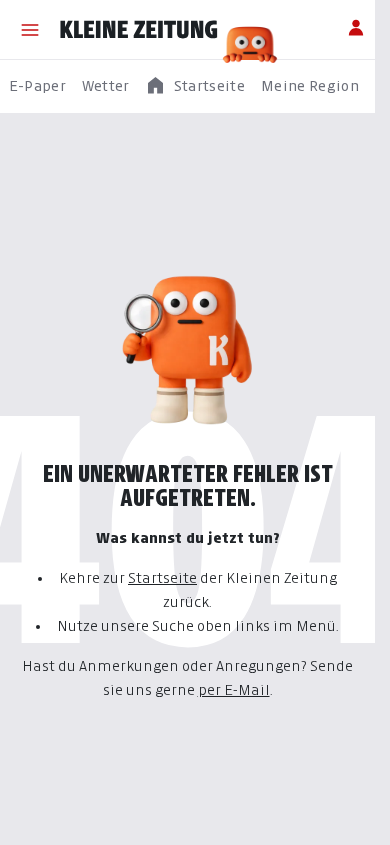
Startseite (162, 577)
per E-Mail (234, 689)
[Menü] (30, 30)
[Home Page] (139, 30)
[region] (195, 86)
